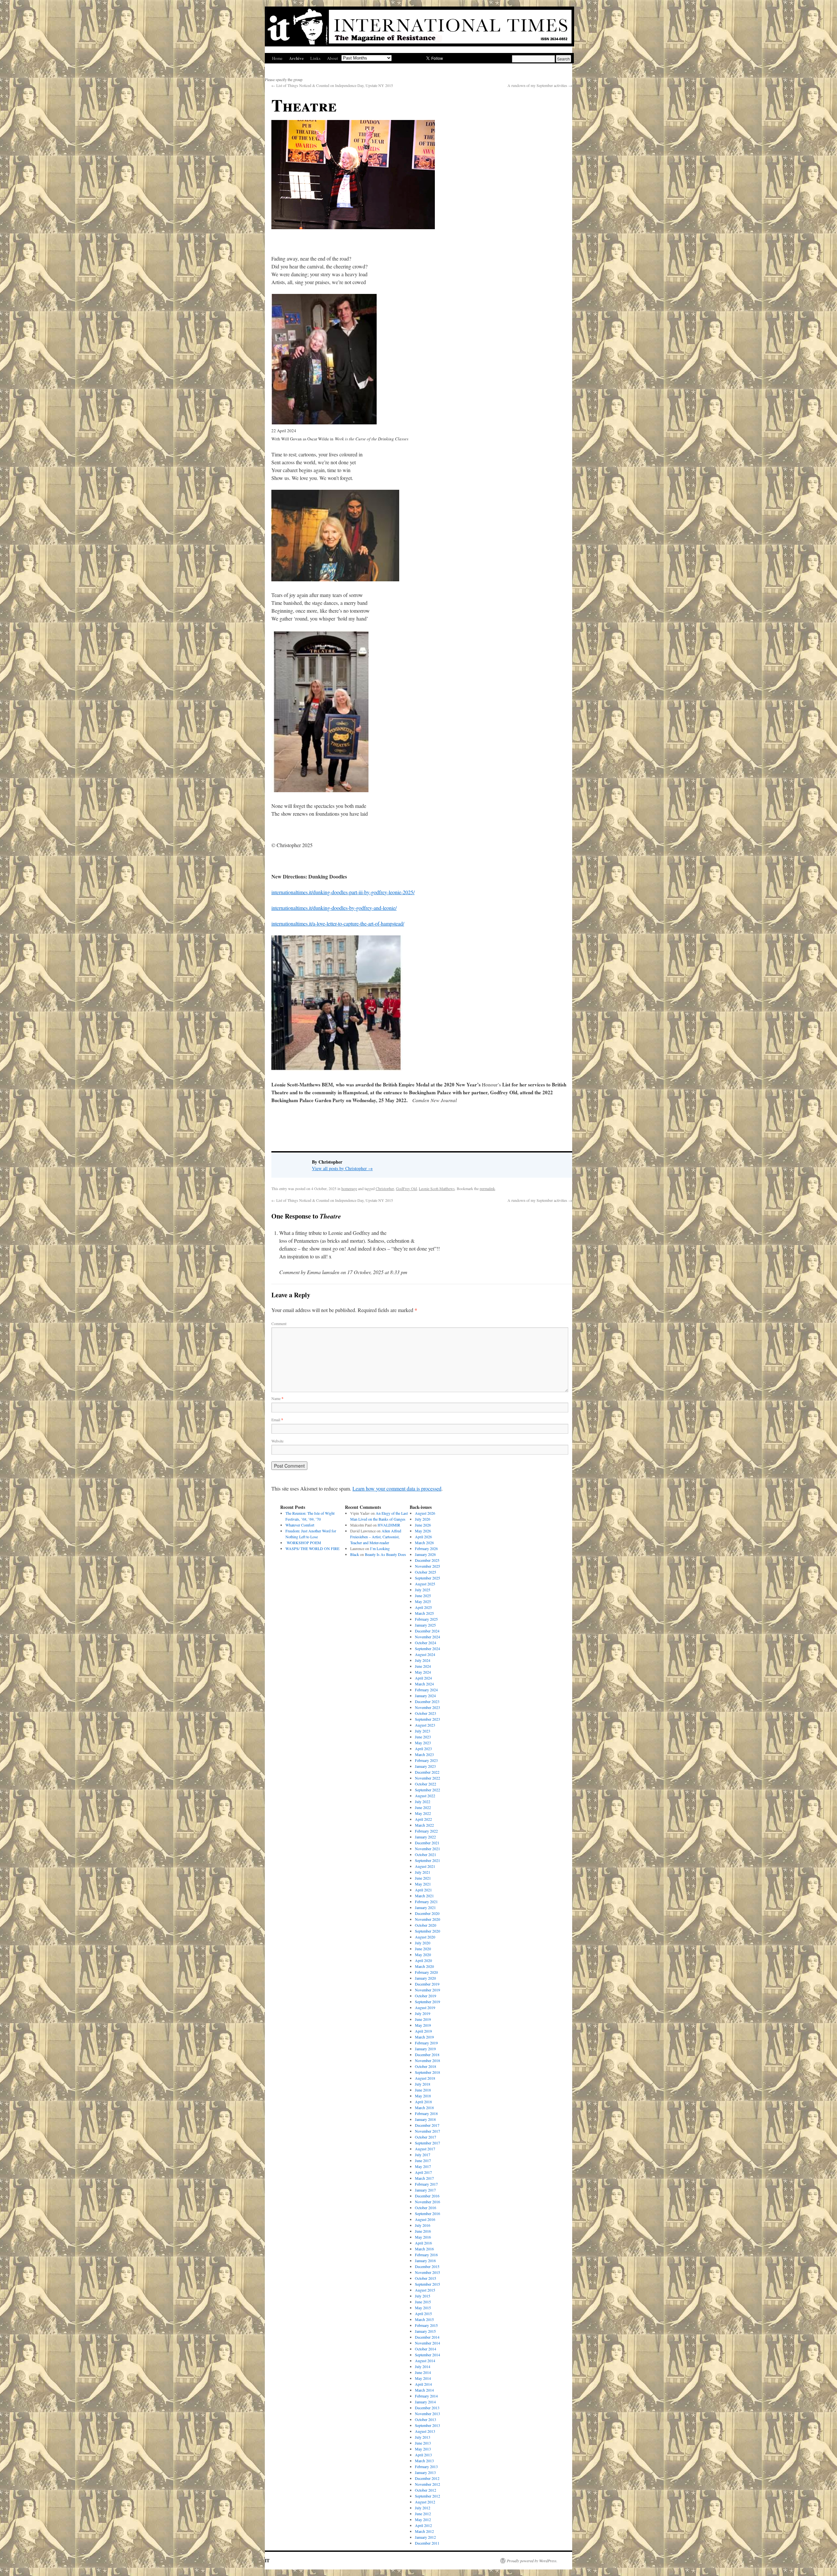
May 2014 (423, 2378)
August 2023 (425, 1725)
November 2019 (427, 1990)
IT (267, 2560)
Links (315, 58)
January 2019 (425, 2049)
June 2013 (423, 2443)
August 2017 (425, 2149)
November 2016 (427, 2202)
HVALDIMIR (390, 1525)
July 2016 (423, 2225)
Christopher (385, 1188)
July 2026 (423, 1519)
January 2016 (425, 2260)
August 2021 (425, 1866)
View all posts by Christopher (342, 1168)
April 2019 (423, 2031)
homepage (349, 1188)
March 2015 (424, 2319)
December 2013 (427, 2408)
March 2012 (424, 2531)
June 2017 (423, 2160)
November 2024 (427, 1637)
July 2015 (423, 2296)
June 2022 (423, 1807)
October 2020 (426, 1925)
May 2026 (423, 1531)
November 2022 (427, 1778)
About (333, 58)
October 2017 (426, 2137)
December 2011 (427, 2543)
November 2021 (427, 1849)
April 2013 (423, 2455)
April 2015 (423, 2313)
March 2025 (424, 1613)
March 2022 (424, 1825)
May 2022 (423, 1813)
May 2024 (423, 1672)
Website (277, 1441)
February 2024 (426, 1690)
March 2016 (424, 2249)
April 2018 (423, 2102)
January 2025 (425, 1625)
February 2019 (426, 2043)
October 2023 (426, 1713)
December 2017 (427, 2125)
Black (355, 1554)
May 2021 (423, 1884)
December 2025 (427, 1560)
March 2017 (424, 2178)
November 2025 (427, 1566)
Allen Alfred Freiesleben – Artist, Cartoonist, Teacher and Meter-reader (376, 1537)
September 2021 (427, 1860)
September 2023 (427, 1719)
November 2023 (427, 1707)
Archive (296, 58)
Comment (279, 1323)
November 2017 (427, 2131)
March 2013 (424, 2461)
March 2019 (424, 2037)
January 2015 (425, 2331)
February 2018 (426, 2113)
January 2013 (425, 2472)
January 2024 (425, 1696)
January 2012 (425, 2537)
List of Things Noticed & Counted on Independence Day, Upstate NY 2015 (332, 85)
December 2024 (427, 1631)
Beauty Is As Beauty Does (385, 1554)
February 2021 (426, 1902)
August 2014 (425, 2361)
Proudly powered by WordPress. (532, 2561)
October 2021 (426, 1854)
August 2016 (425, 2219)
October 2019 (426, 1996)
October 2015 (426, 2278)
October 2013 (426, 2419)
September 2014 (427, 2355)
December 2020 (427, 1913)
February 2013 (426, 2466)
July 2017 (423, 2155)
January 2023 (425, 1766)
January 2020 (425, 1978)
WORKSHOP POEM (303, 1543)
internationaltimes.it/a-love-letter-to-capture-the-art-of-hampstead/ (338, 923)
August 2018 (425, 2078)
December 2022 (427, 1772)
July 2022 (423, 1801)
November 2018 (427, 2060)
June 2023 (423, 1737)
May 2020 (423, 1954)
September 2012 (427, 2496)
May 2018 (423, 2096)
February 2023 (426, 1760)
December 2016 (427, 2196)
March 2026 (424, 1543)
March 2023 (424, 1754)
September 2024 (427, 1648)
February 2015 (426, 2325)
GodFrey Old (406, 1188)
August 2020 (425, 1937)
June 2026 (423, 1525)
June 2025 (423, 1595)
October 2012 (426, 2490)
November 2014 (427, 2343)
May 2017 (423, 2166)
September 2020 (427, 1931)
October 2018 (426, 2066)
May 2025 (423, 1601)
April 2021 (423, 1890)
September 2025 (427, 1578)
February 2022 (426, 1831)
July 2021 (423, 1872)
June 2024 (423, 1666)
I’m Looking (380, 1548)
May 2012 (423, 2519)
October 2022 (426, 1784)
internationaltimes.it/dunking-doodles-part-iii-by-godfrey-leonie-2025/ (343, 892)
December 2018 (427, 2055)
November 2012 (427, 2484)
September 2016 (427, 2213)
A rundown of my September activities (540, 85)
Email (277, 1420)
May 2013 (423, 2449)
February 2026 (426, 1548)
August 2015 (425, 2290)
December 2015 (427, 2266)
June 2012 (423, 2514)
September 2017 (427, 2143)
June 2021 (423, 1878)
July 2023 (423, 1731)
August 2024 (425, 1654)
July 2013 (423, 2437)
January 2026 (425, 1554)
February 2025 (426, 1619)
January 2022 (425, 1837)
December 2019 (427, 1984)
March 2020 (424, 1966)
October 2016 (426, 2208)
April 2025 (423, 1607)
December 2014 (427, 2337)
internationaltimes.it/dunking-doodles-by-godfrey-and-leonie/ (334, 908)
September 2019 (427, 2002)
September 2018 (427, 2072)
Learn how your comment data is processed (397, 1488)
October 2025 (426, 1572)
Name (277, 1398)
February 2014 (426, 2396)
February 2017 (426, 2184)
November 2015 (427, 2272)
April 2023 (423, 1749)
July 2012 (423, 2508)
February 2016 (426, 2255)
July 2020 (423, 1943)
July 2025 (423, 1590)
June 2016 (423, 2231)
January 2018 (425, 2119)
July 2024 (423, 1660)
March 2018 (424, 2107)
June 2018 (423, 2090)
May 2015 (423, 2308)
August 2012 (425, 2502)
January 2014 (425, 2402)
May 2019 (423, 2025)
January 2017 (425, 2190)
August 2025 (425, 1584)
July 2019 (423, 2013)
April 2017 (423, 2172)
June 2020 (423, 1949)
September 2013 (427, 2425)
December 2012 (427, 2478)
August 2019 (425, 2007)
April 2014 (423, 2384)
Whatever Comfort (300, 1525)
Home (277, 58)
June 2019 (423, 2019)
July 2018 (423, 2084)
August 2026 (425, 1513)
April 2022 (423, 1819)
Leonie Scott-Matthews (437, 1188)
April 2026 (423, 1537)
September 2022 (427, 1790)
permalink (487, 1188)
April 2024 (423, 1678)
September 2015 (427, 2284)
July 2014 (423, 2366)
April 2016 (423, 2243)
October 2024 (426, 1643)
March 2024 (424, 1684)
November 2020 (427, 1919)
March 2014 (424, 2390)
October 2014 (426, 2349)
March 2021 (424, 1896)
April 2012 (423, 2525)
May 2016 (423, 2237)
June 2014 (423, 2372)
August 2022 (425, 1796)
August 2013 (425, 2431)
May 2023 (423, 1743)
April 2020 (423, 1960)
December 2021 (427, 1843)
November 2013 (427, 2414)
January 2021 (425, 1907)
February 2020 (426, 1972)
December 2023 (427, 1701)
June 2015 (423, 2302)
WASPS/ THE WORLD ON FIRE (312, 1548)
